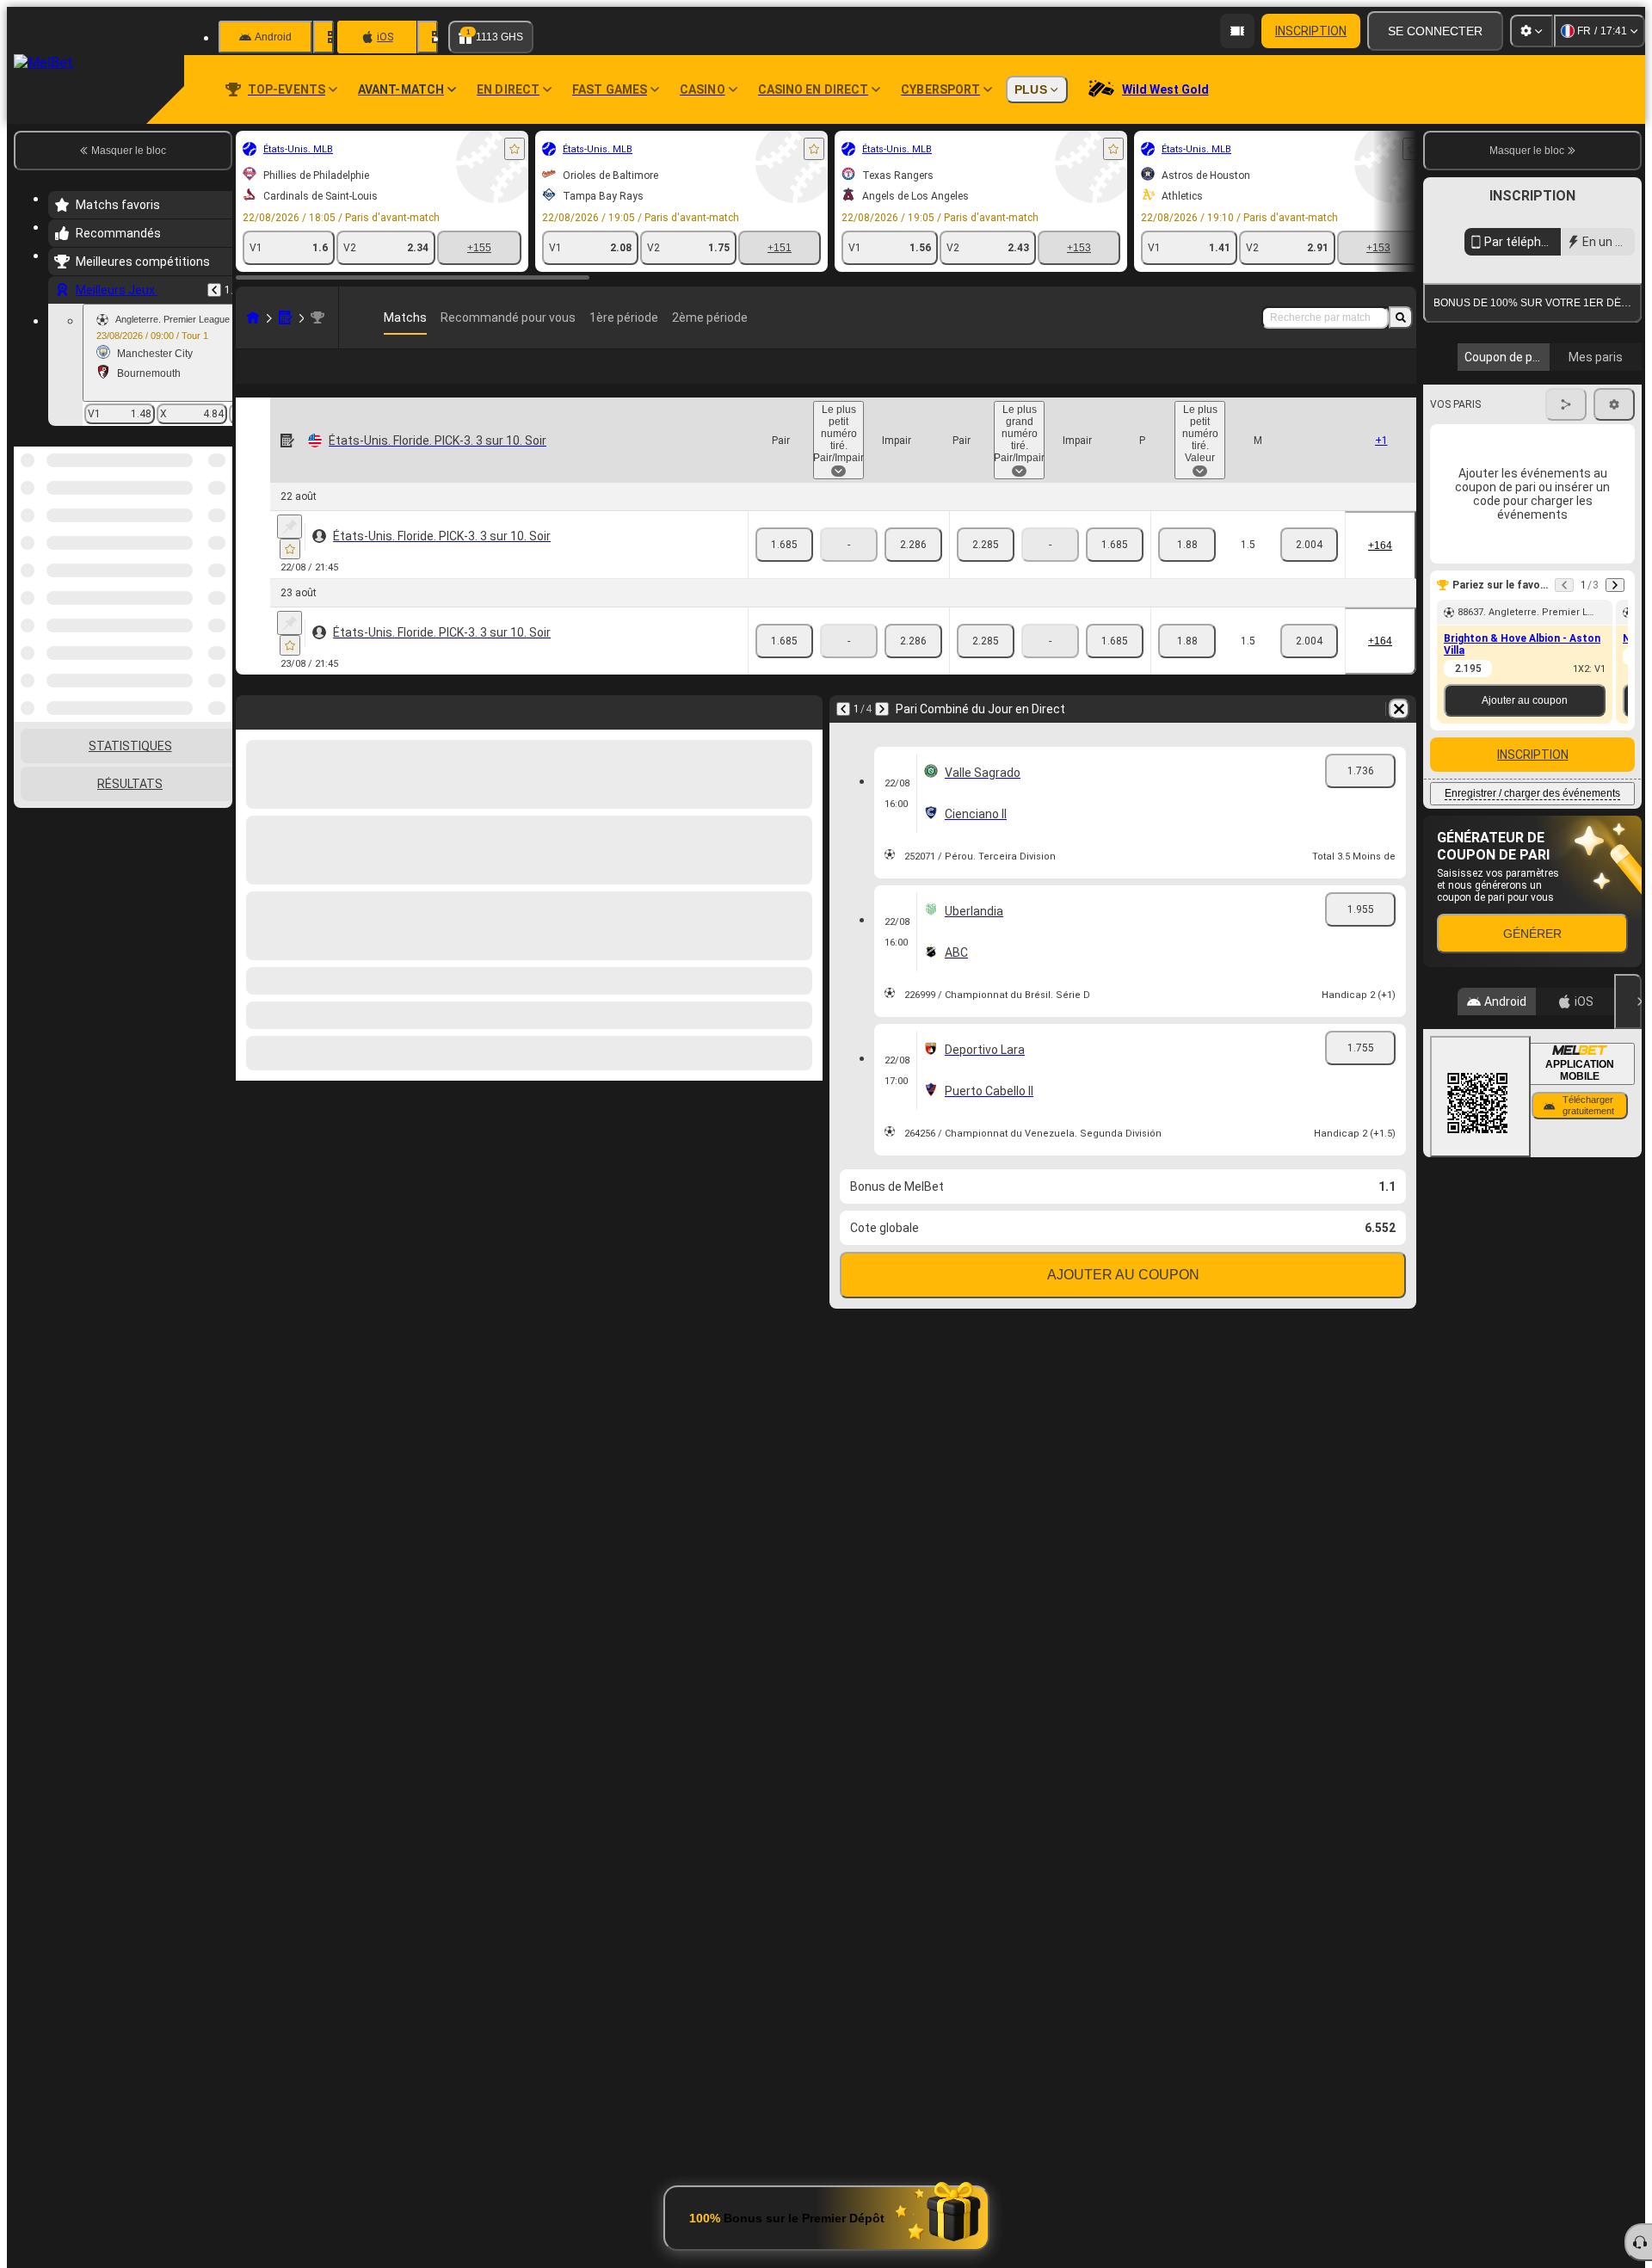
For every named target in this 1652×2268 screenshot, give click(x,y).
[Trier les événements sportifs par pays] (218, 535)
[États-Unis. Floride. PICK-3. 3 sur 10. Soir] (317, 317)
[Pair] (784, 572)
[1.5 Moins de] (1309, 572)
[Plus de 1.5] (1187, 572)
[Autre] (1328, 380)
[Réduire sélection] (196, 535)
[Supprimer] (1399, 736)
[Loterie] (286, 317)
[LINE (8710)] (253, 317)
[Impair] (913, 572)
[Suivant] (882, 736)
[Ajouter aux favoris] (515, 149)
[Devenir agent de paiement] (1237, 31)
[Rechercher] (1401, 317)
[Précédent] (214, 290)
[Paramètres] (1532, 31)
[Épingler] (290, 554)
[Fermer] (1628, 1001)
